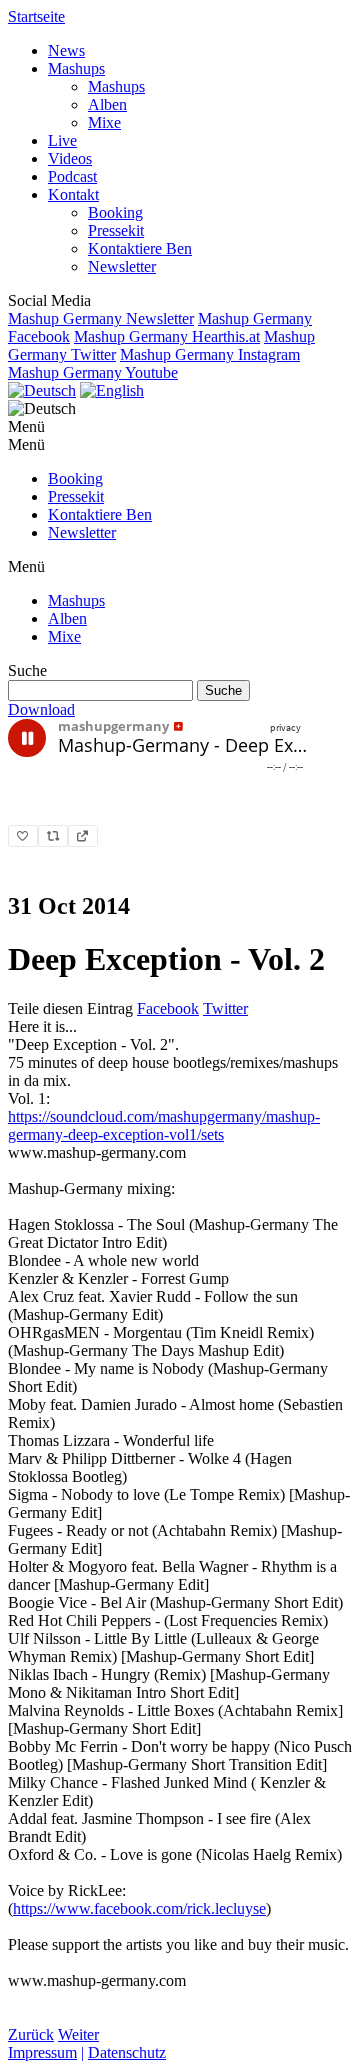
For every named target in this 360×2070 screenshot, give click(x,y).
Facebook (168, 1008)
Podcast (72, 176)
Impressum (42, 2052)
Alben (107, 104)
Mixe (104, 122)
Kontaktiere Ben (140, 248)
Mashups (76, 68)
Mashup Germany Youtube (93, 372)
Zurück (31, 2034)
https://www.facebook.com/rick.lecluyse (139, 1908)
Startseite (36, 16)
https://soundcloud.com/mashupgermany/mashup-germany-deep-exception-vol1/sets (164, 1125)
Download (41, 709)
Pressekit (116, 230)
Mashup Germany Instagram (210, 354)
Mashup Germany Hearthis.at (167, 336)
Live (62, 140)
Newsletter (122, 266)
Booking (115, 212)
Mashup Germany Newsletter (101, 318)
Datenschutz (127, 2052)
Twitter (225, 1008)
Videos (70, 158)
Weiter (78, 2034)
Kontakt (73, 194)
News (66, 50)
